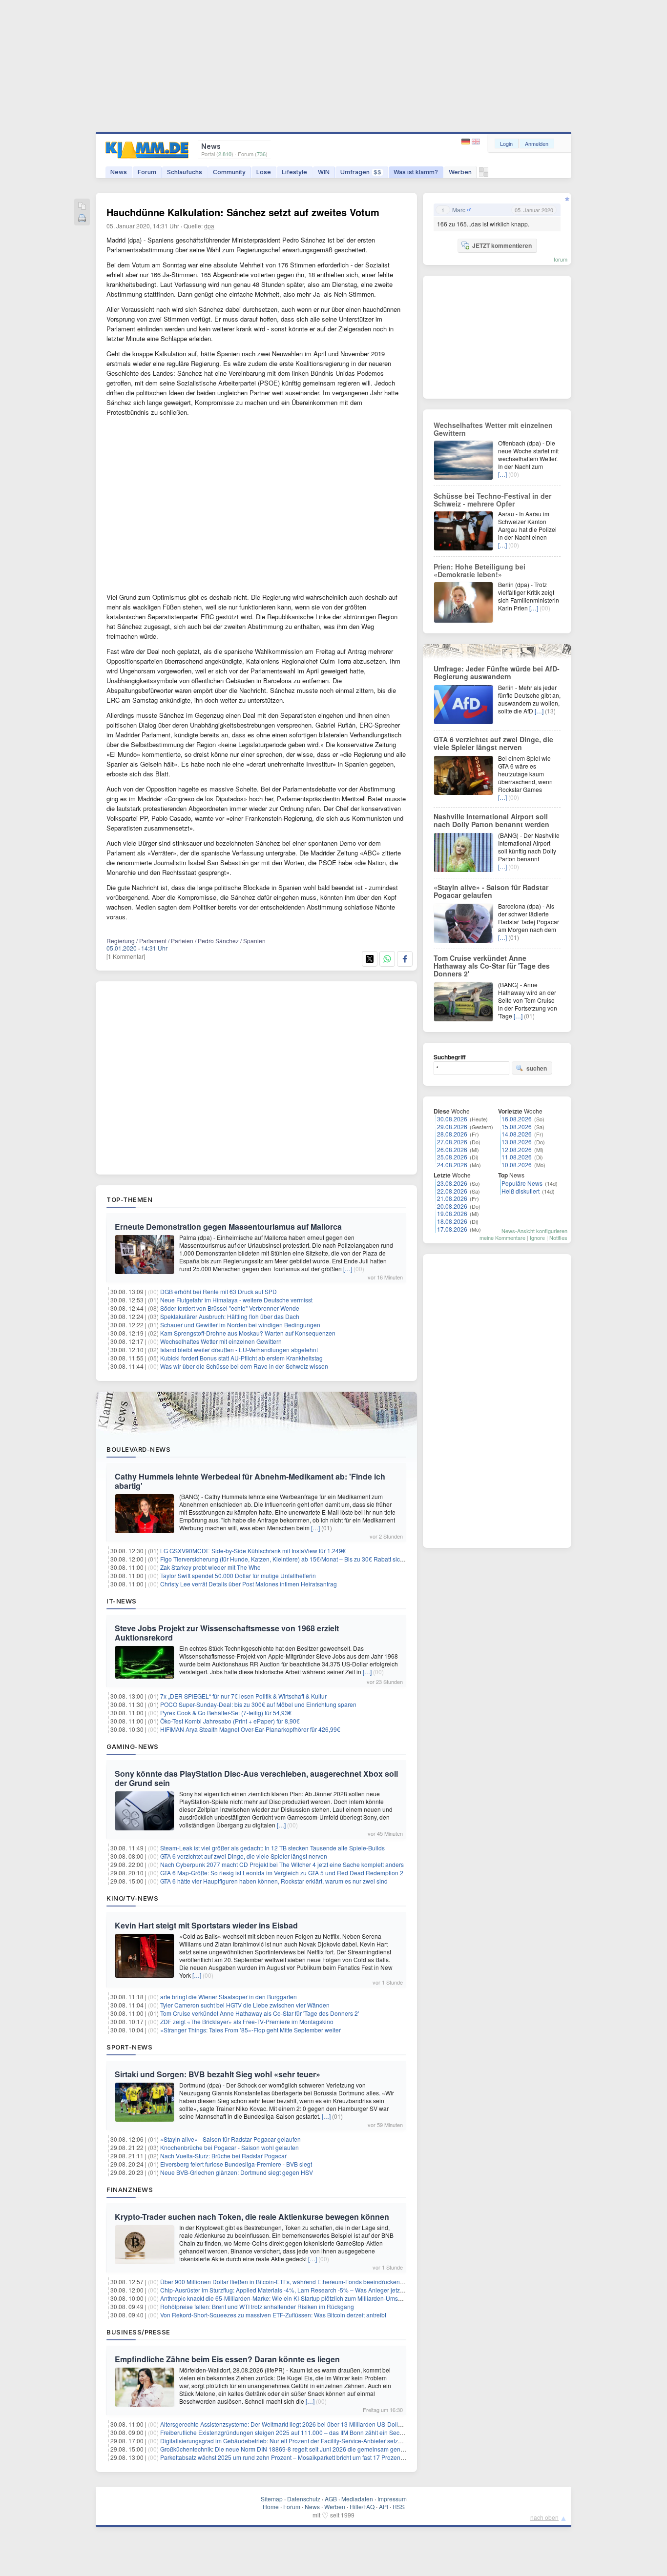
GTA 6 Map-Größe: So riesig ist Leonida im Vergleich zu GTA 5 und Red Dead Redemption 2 (282, 1873)
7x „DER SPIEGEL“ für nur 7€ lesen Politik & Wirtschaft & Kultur (243, 1696)
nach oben (544, 2517)
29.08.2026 (452, 1126)
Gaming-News (133, 1746)
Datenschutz (304, 2499)
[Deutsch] (467, 142)
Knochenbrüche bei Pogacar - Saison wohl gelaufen (229, 2147)
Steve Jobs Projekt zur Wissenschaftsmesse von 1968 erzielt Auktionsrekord (227, 1633)
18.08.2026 (452, 1221)
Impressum (392, 2499)
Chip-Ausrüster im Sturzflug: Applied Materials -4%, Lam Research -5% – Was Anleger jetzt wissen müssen (302, 2290)
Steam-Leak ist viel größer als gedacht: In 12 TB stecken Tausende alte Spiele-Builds (272, 1848)
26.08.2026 (452, 1149)
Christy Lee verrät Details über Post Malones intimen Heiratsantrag (249, 1584)
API (384, 2506)
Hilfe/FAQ (362, 2506)
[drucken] (82, 219)
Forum (147, 172)
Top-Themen (129, 1199)
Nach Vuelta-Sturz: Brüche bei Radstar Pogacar (223, 2156)
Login (506, 143)
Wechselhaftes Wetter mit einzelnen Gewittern (221, 1341)
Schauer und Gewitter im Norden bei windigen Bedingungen (240, 1325)
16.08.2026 (517, 1119)
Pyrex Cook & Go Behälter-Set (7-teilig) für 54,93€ (226, 1713)
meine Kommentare (502, 1237)
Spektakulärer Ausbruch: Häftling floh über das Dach (230, 1316)
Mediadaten (357, 2499)
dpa (209, 226)
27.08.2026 (452, 1142)
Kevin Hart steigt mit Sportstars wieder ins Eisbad (206, 1925)
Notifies (558, 1237)
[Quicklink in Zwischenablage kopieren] (82, 207)
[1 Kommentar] (126, 956)
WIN (324, 172)
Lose (264, 172)
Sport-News (129, 2047)
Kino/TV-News (132, 1898)
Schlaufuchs (185, 172)
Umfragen (361, 172)
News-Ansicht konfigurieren (534, 1231)
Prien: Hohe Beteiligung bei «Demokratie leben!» (479, 570)
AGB (331, 2499)
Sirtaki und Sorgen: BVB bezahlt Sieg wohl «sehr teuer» (218, 2074)
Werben (460, 172)
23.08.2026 (452, 1183)
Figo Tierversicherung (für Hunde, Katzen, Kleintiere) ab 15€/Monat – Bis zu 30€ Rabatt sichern (286, 1559)
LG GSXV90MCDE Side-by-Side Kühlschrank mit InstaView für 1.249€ (253, 1551)
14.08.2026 (517, 1134)
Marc (459, 210)
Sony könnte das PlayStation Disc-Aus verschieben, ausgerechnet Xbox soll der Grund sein (256, 1778)
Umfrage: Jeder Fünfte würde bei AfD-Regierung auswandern (497, 672)
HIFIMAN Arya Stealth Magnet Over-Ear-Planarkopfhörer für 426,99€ (250, 1729)
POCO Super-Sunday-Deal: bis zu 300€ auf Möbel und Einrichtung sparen (258, 1704)
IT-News (122, 1601)
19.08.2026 (452, 1213)
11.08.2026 (517, 1157)
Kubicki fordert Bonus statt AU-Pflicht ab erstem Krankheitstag (241, 1358)
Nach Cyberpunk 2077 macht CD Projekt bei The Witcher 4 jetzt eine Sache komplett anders (282, 1864)
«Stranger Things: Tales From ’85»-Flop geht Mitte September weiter (250, 2030)
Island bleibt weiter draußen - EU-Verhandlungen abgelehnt (239, 1349)
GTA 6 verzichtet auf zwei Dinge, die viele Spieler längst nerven (244, 1856)
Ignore (537, 1237)
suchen (537, 1068)
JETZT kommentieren (502, 245)
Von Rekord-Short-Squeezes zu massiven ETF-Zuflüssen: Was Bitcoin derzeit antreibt (273, 2315)
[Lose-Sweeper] (484, 174)
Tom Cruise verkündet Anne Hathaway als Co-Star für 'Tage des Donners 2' (260, 2013)
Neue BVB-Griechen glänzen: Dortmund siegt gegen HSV (237, 2172)
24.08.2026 (452, 1165)
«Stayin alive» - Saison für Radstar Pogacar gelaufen (230, 2139)
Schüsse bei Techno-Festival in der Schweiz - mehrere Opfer (492, 500)
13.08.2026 (517, 1142)
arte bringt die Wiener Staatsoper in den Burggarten (229, 1997)
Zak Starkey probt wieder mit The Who (210, 1567)
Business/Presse (138, 2332)
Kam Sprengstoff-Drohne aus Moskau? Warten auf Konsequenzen (248, 1333)
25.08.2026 (452, 1157)
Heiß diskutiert (521, 1191)
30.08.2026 (452, 1119)
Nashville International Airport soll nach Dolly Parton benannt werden (491, 820)
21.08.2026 (452, 1198)
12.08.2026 (517, 1149)
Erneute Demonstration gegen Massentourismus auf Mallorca (228, 1227)
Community (229, 172)
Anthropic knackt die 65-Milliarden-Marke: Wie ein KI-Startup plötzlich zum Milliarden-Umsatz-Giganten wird (302, 2298)
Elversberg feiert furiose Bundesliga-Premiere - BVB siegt (236, 2164)
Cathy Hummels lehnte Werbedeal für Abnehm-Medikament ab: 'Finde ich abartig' (250, 1481)
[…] (348, 1268)
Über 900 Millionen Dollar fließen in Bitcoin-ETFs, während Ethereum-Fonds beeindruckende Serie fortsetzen (305, 2282)
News (119, 172)
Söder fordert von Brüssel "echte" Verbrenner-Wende (230, 1308)
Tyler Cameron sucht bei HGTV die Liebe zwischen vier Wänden (245, 2005)
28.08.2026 (452, 1134)
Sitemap (272, 2499)
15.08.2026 (517, 1126)
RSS (399, 2506)
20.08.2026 (452, 1206)
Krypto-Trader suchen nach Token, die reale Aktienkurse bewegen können (252, 2217)
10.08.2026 (517, 1165)
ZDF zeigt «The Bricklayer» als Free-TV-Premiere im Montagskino (247, 2021)
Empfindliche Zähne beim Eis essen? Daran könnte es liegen (227, 2359)
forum (561, 259)
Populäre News (522, 1183)
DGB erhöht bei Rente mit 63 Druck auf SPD (219, 1291)
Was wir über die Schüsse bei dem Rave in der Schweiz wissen (244, 1366)
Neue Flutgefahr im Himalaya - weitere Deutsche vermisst (236, 1300)
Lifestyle (294, 172)
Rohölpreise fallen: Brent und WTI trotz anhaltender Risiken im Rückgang (257, 2306)
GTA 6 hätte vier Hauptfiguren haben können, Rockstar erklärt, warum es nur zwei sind (274, 1881)
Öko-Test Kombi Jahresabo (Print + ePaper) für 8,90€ (230, 1721)
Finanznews (130, 2190)
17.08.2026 (452, 1229)
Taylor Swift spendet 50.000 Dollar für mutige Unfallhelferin (238, 1575)
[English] (476, 142)
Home (271, 2506)
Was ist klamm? (416, 172)
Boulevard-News (138, 1449)
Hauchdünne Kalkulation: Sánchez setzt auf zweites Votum (243, 212)
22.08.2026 (452, 1191)
